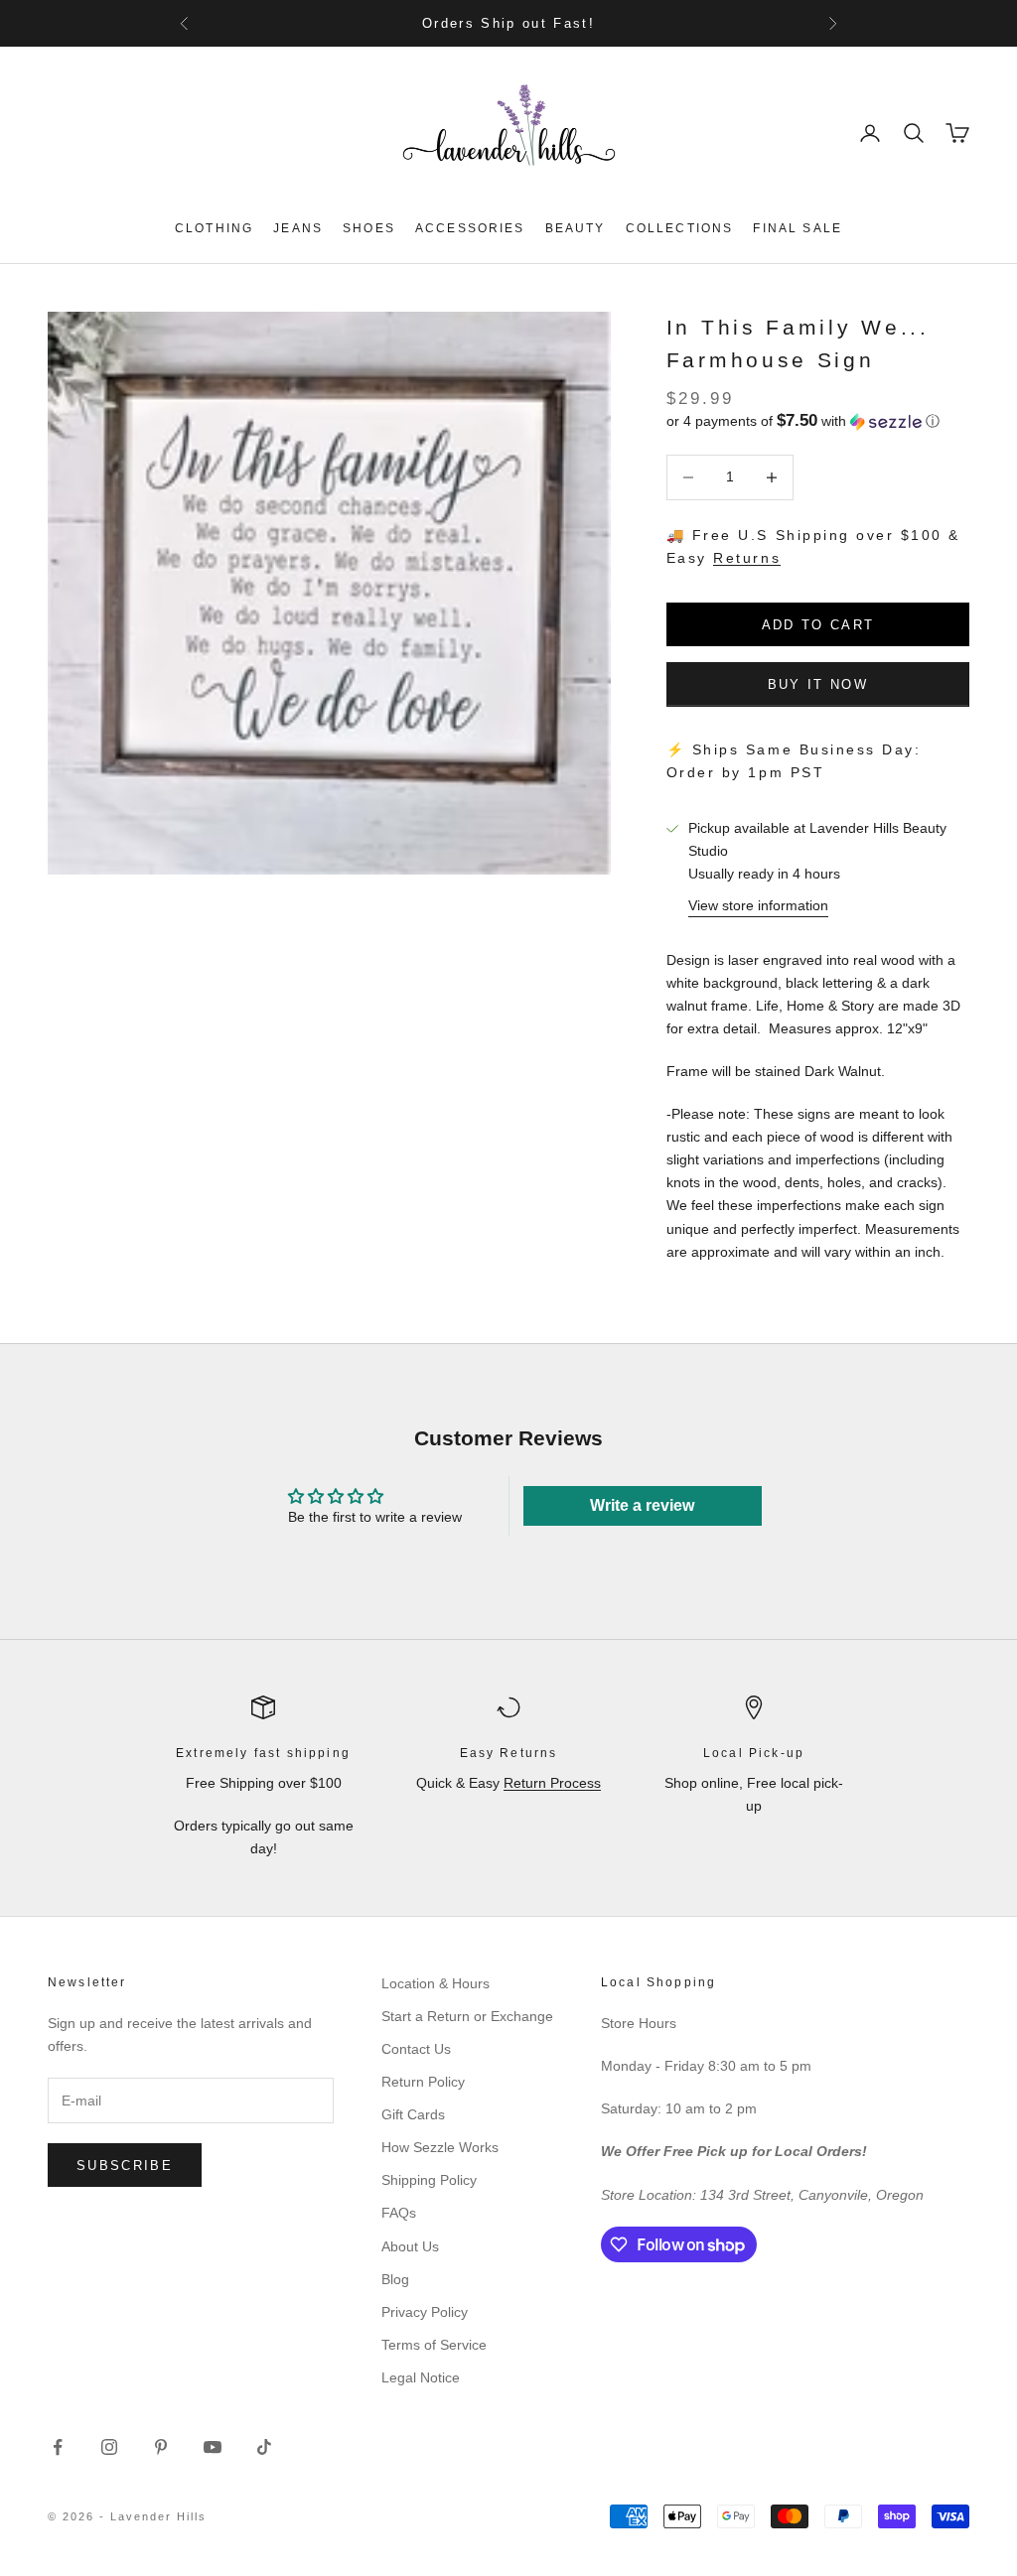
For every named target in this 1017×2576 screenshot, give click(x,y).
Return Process (552, 1783)
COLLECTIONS (680, 228)
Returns (747, 558)
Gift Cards (413, 2114)
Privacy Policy (425, 2312)
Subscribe (125, 2166)
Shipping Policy (429, 2180)
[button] (818, 421)
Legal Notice (421, 2377)
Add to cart (818, 625)
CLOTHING (214, 228)
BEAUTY (576, 228)
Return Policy (423, 2082)
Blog (395, 2279)
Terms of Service (434, 2345)
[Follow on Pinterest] (161, 2447)
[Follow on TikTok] (264, 2447)
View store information (758, 905)
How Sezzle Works (440, 2147)
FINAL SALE (798, 228)
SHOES (369, 228)
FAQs (399, 2213)
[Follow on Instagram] (109, 2447)
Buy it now (818, 684)
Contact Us (416, 2049)
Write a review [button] (642, 1505)
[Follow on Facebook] (58, 2447)
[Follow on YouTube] (213, 2447)
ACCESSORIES (470, 228)
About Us (410, 2246)
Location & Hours (436, 1983)
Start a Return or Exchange (467, 2016)
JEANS (298, 228)
